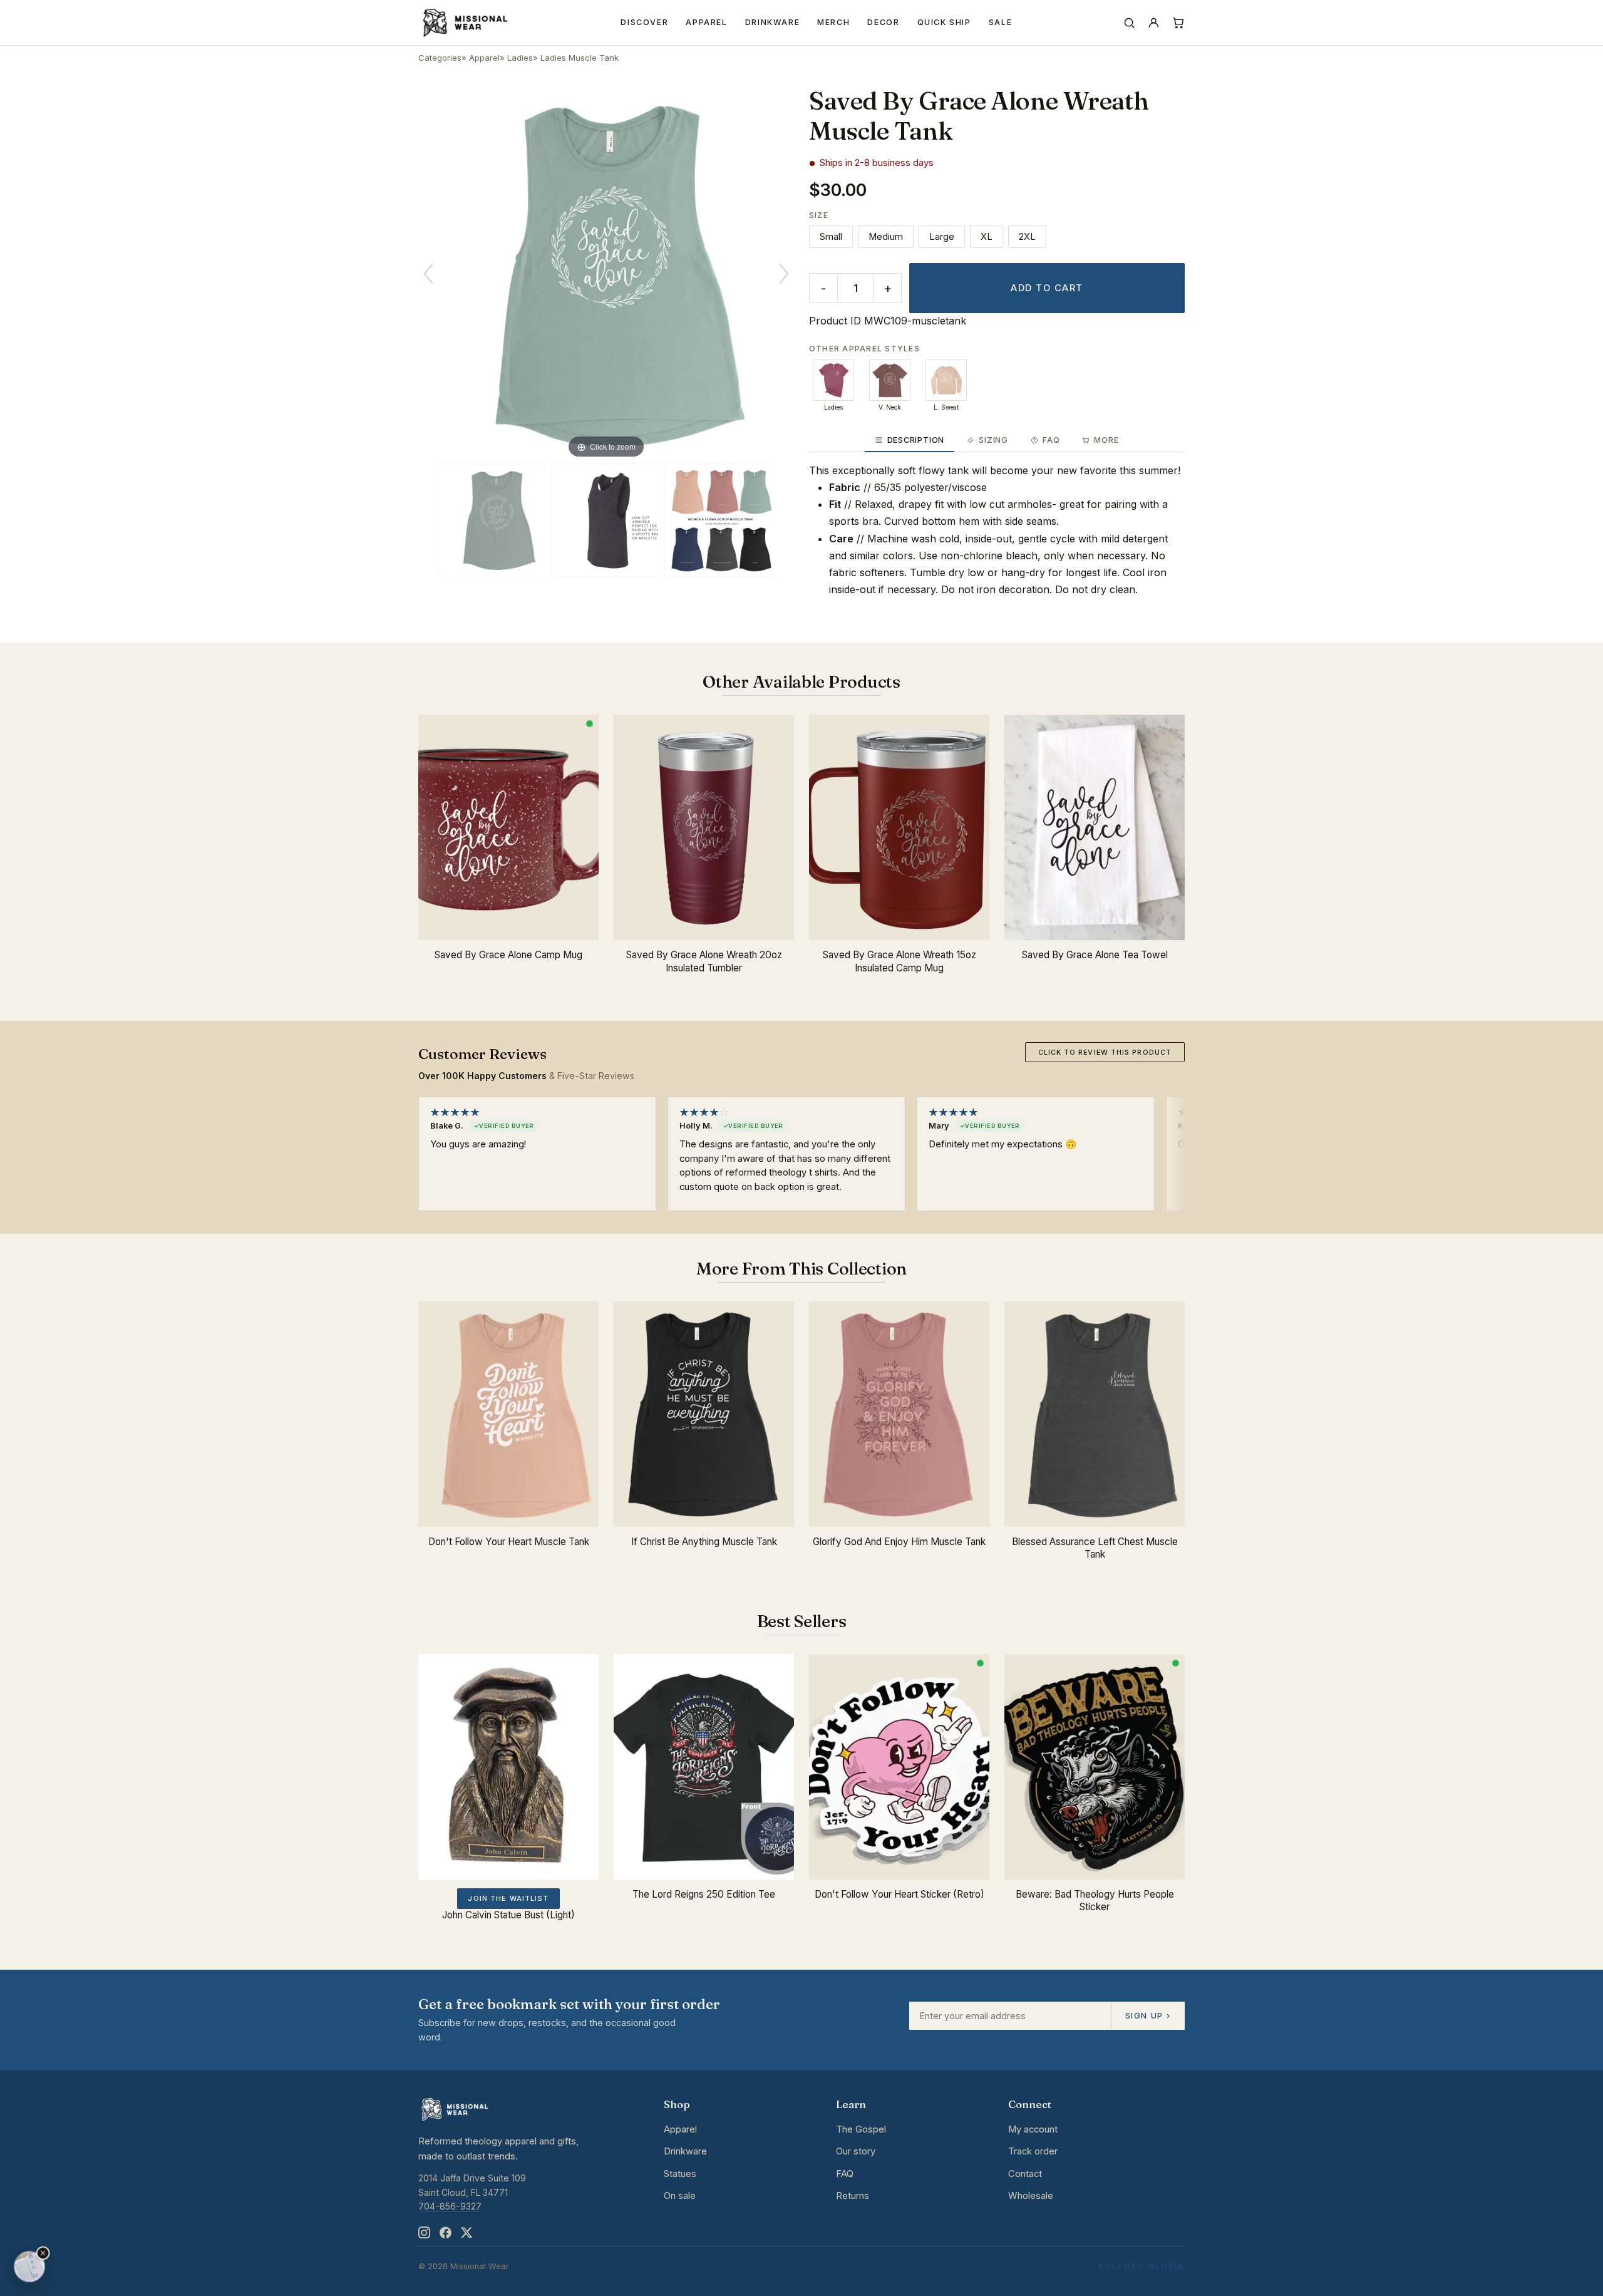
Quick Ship (944, 22)
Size (819, 215)
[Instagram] (424, 2233)
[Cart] (1178, 23)
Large (942, 237)
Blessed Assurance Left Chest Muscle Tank (1095, 1548)
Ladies (520, 58)
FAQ (845, 2174)
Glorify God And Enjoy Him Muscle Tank (899, 1542)
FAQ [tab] (1051, 440)
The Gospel (861, 2129)
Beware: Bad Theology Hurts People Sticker (1095, 1901)
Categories (440, 58)
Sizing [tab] (993, 440)
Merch (833, 22)
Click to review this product (1105, 1052)
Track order (1033, 2151)
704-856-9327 (450, 2206)
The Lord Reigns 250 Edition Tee (704, 1894)
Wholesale (1031, 2196)
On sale (680, 2196)
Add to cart (1047, 288)
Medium (886, 237)
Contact (1025, 2174)
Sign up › (1148, 2015)
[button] (43, 2253)
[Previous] (428, 274)
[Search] (1129, 23)
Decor (883, 22)
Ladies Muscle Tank (580, 58)
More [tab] (1106, 440)
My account (1033, 2129)
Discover (644, 22)
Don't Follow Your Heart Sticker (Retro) (899, 1894)
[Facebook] (445, 2233)
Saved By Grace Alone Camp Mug (508, 955)
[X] (466, 2233)
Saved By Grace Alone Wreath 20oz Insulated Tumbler (704, 961)
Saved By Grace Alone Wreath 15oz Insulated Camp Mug (899, 961)
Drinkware (773, 22)
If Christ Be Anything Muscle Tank (704, 1542)
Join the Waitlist (508, 1898)
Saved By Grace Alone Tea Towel (1095, 955)
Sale (1001, 22)
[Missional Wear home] (464, 23)
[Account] (1154, 23)
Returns (853, 2196)
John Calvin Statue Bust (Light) (508, 1915)
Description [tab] (916, 440)
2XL (1027, 237)
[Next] (784, 274)
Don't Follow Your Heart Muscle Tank (509, 1542)
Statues (680, 2174)
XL (987, 237)
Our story (856, 2151)
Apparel (706, 22)
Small (831, 237)
